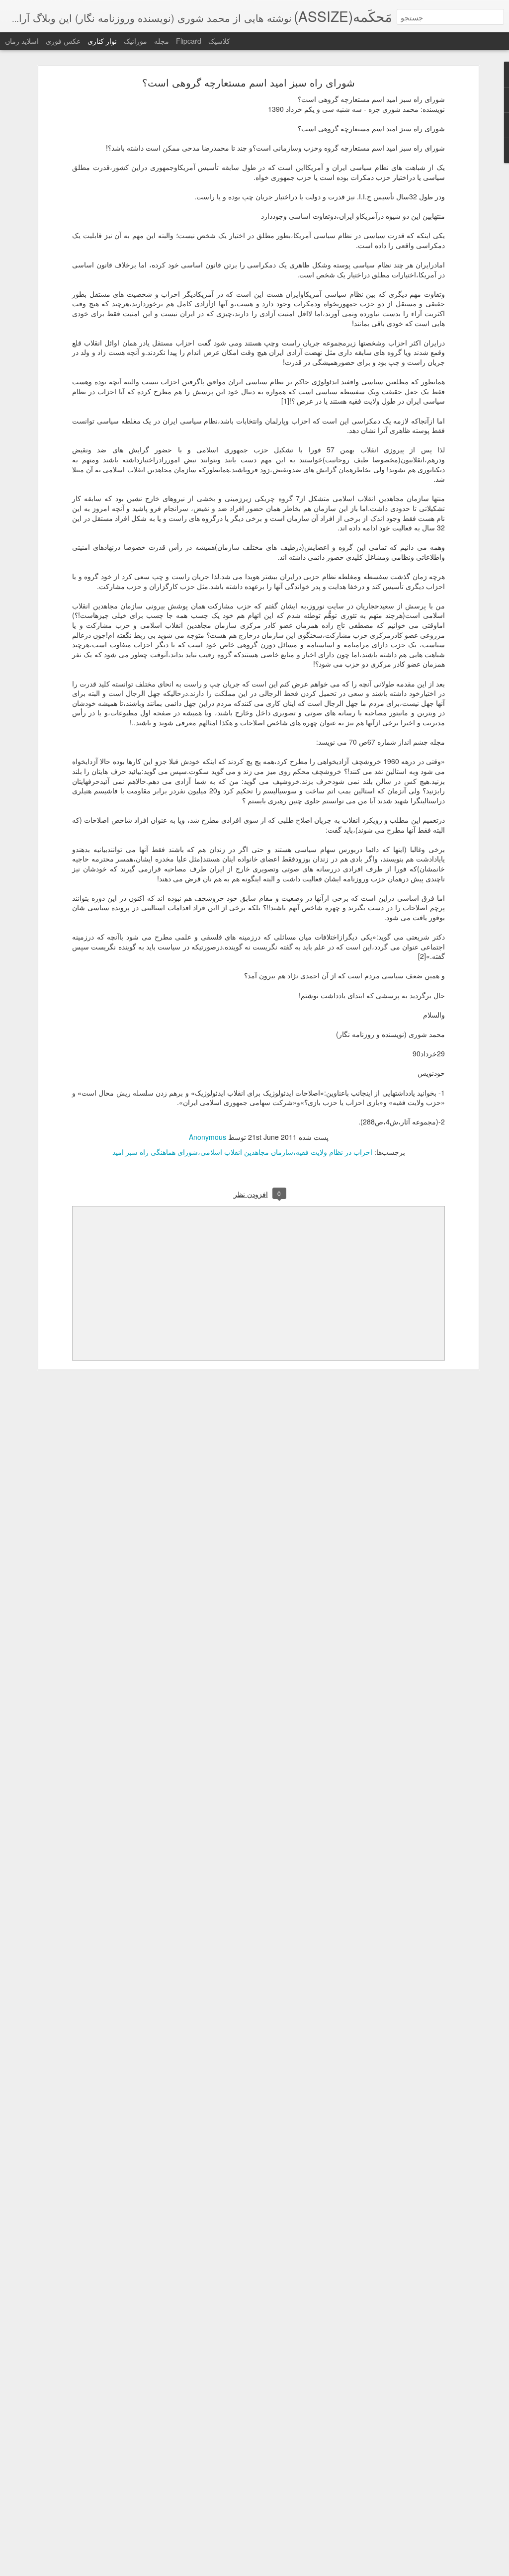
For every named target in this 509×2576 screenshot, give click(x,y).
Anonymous (208, 1137)
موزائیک (135, 41)
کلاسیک (219, 41)
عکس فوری (63, 41)
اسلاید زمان (22, 41)
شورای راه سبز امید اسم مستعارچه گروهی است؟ (249, 82)
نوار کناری (102, 41)
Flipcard (189, 41)
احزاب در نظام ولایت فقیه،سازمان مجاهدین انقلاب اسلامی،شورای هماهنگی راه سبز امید (242, 1152)
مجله (162, 41)
